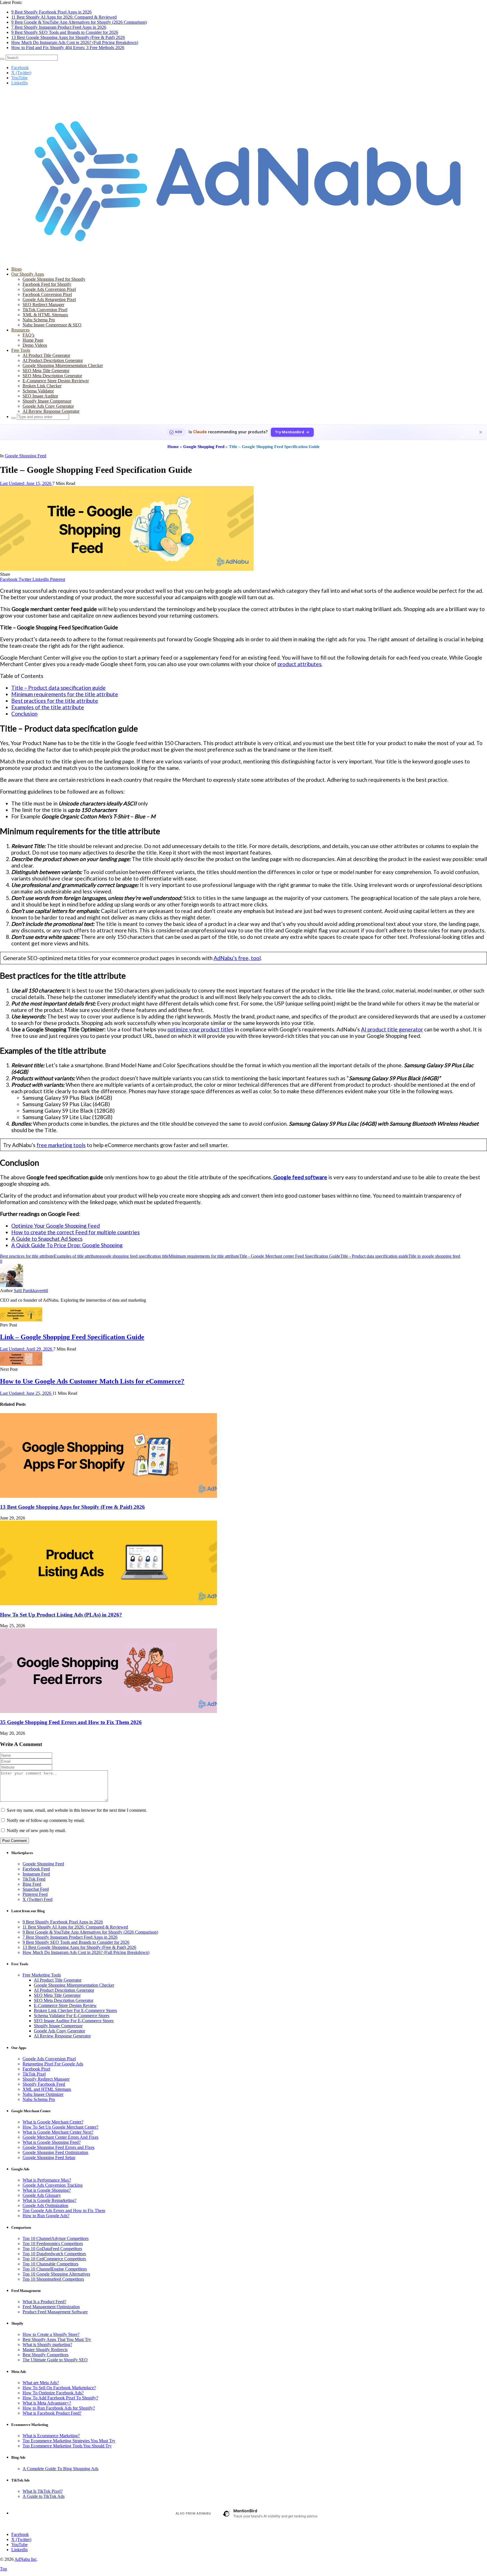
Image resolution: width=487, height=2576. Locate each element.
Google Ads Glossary (42, 2195)
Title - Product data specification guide (374, 1256)
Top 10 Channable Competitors (50, 2264)
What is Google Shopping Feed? (52, 2142)
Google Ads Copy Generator (48, 406)
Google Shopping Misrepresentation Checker (63, 365)
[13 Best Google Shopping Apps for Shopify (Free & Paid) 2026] (109, 1496)
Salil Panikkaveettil (31, 1291)
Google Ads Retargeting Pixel (49, 299)
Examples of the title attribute (48, 707)
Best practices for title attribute (27, 1256)
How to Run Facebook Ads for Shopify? (59, 2408)
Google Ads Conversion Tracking (53, 2185)
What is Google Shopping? (47, 2190)
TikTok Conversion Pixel (45, 310)
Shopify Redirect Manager (46, 2079)
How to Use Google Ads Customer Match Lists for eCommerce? (92, 1381)
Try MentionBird (290, 432)
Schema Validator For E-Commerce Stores (72, 2016)
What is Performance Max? (47, 2180)
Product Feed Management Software (55, 2312)
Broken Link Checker (42, 386)
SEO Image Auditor (40, 396)
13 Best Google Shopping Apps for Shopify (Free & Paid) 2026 (68, 37)
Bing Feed (32, 1884)
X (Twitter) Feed (37, 1899)
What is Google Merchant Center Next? (58, 2132)
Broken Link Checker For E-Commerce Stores (75, 2010)
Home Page (33, 340)
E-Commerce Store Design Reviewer (56, 381)
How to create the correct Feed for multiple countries (76, 1232)
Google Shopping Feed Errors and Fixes (58, 2147)
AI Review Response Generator (51, 411)
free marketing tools (61, 1145)
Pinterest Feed (35, 1894)
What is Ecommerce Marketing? (51, 2436)
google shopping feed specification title (134, 1256)
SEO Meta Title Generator (46, 371)
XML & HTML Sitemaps (45, 315)
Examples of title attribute (77, 1256)
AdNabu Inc (26, 2559)
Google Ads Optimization (45, 2205)
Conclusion (24, 714)
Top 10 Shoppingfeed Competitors (53, 2279)
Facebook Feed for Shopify (47, 284)
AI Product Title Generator (46, 355)
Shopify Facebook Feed (44, 2084)
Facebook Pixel (36, 2069)
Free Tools (21, 350)
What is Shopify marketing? (47, 2345)
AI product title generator (392, 1029)
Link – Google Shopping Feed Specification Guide (72, 1337)
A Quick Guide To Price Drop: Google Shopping (67, 1245)
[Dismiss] (481, 432)
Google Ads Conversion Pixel (49, 289)
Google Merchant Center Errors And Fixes (60, 2137)
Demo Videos (35, 345)
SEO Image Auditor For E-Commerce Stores (74, 2021)
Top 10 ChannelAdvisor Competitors (56, 2238)
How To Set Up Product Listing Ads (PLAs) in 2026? (61, 1615)
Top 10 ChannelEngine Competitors (55, 2269)
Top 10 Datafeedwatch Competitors (54, 2254)
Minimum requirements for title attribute (204, 1256)
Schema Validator (38, 391)
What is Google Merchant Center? (53, 2122)
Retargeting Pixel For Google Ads (53, 2064)
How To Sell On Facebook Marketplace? (59, 2388)
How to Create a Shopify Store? (51, 2334)
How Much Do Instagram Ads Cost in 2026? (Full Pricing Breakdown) (75, 42)
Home (173, 447)
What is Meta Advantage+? (47, 2403)
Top (4, 2569)
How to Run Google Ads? (46, 2216)
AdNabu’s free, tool (237, 958)
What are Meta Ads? (41, 2383)
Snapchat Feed (36, 1889)
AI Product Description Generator (53, 360)
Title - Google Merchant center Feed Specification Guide (290, 1256)
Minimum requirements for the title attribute (65, 694)
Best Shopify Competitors (46, 2355)
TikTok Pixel (34, 2074)
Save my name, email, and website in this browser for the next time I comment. (77, 1810)
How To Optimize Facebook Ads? (53, 2393)
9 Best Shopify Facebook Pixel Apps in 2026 (51, 12)
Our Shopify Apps (28, 274)
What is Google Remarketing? (49, 2200)
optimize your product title (199, 1029)
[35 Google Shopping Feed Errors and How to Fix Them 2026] (109, 1711)
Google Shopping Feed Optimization (55, 2152)
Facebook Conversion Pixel (47, 294)
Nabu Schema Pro (39, 320)
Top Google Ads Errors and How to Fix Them (64, 2211)
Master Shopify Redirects (45, 2350)
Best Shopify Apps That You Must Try (57, 2339)
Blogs (16, 269)
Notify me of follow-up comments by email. (46, 1820)
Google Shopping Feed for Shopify (54, 279)
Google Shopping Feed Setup (49, 2157)
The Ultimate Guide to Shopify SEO (55, 2360)
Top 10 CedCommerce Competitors (54, 2259)
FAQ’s (28, 335)
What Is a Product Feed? (44, 2302)
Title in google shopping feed (434, 1256)
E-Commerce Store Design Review (65, 2005)
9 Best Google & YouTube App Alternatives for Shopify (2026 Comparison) (79, 22)
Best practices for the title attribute (55, 701)
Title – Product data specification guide (58, 688)
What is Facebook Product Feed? (52, 2413)
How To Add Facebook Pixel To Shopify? (60, 2398)
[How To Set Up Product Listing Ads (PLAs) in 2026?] (109, 1604)
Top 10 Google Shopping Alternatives (56, 2274)
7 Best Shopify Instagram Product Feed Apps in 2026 (59, 27)
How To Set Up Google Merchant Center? (60, 2127)
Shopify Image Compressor (47, 401)
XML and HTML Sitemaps (47, 2089)
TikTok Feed (34, 1879)
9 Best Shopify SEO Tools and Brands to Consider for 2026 (65, 32)
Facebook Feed (36, 1869)
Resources (20, 330)
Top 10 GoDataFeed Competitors (52, 2249)
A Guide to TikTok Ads (44, 2496)
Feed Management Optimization (51, 2307)
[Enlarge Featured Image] (127, 569)
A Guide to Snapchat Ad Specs (47, 1239)
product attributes (300, 664)
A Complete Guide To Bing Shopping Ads (60, 2469)
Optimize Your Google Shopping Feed (56, 1226)
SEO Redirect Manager (43, 305)
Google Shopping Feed (204, 447)
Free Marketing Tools (42, 1975)
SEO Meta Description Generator (52, 376)
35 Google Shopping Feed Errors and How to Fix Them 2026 (71, 1722)
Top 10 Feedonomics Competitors (53, 2244)
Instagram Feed (36, 1874)
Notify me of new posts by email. (36, 1831)
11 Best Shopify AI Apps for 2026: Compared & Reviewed (64, 17)
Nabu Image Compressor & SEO (52, 325)
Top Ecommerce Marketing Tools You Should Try (67, 2446)
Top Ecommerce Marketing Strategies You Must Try (69, 2441)
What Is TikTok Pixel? (43, 2491)
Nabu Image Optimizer (43, 2094)
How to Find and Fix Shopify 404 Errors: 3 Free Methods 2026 (68, 48)
